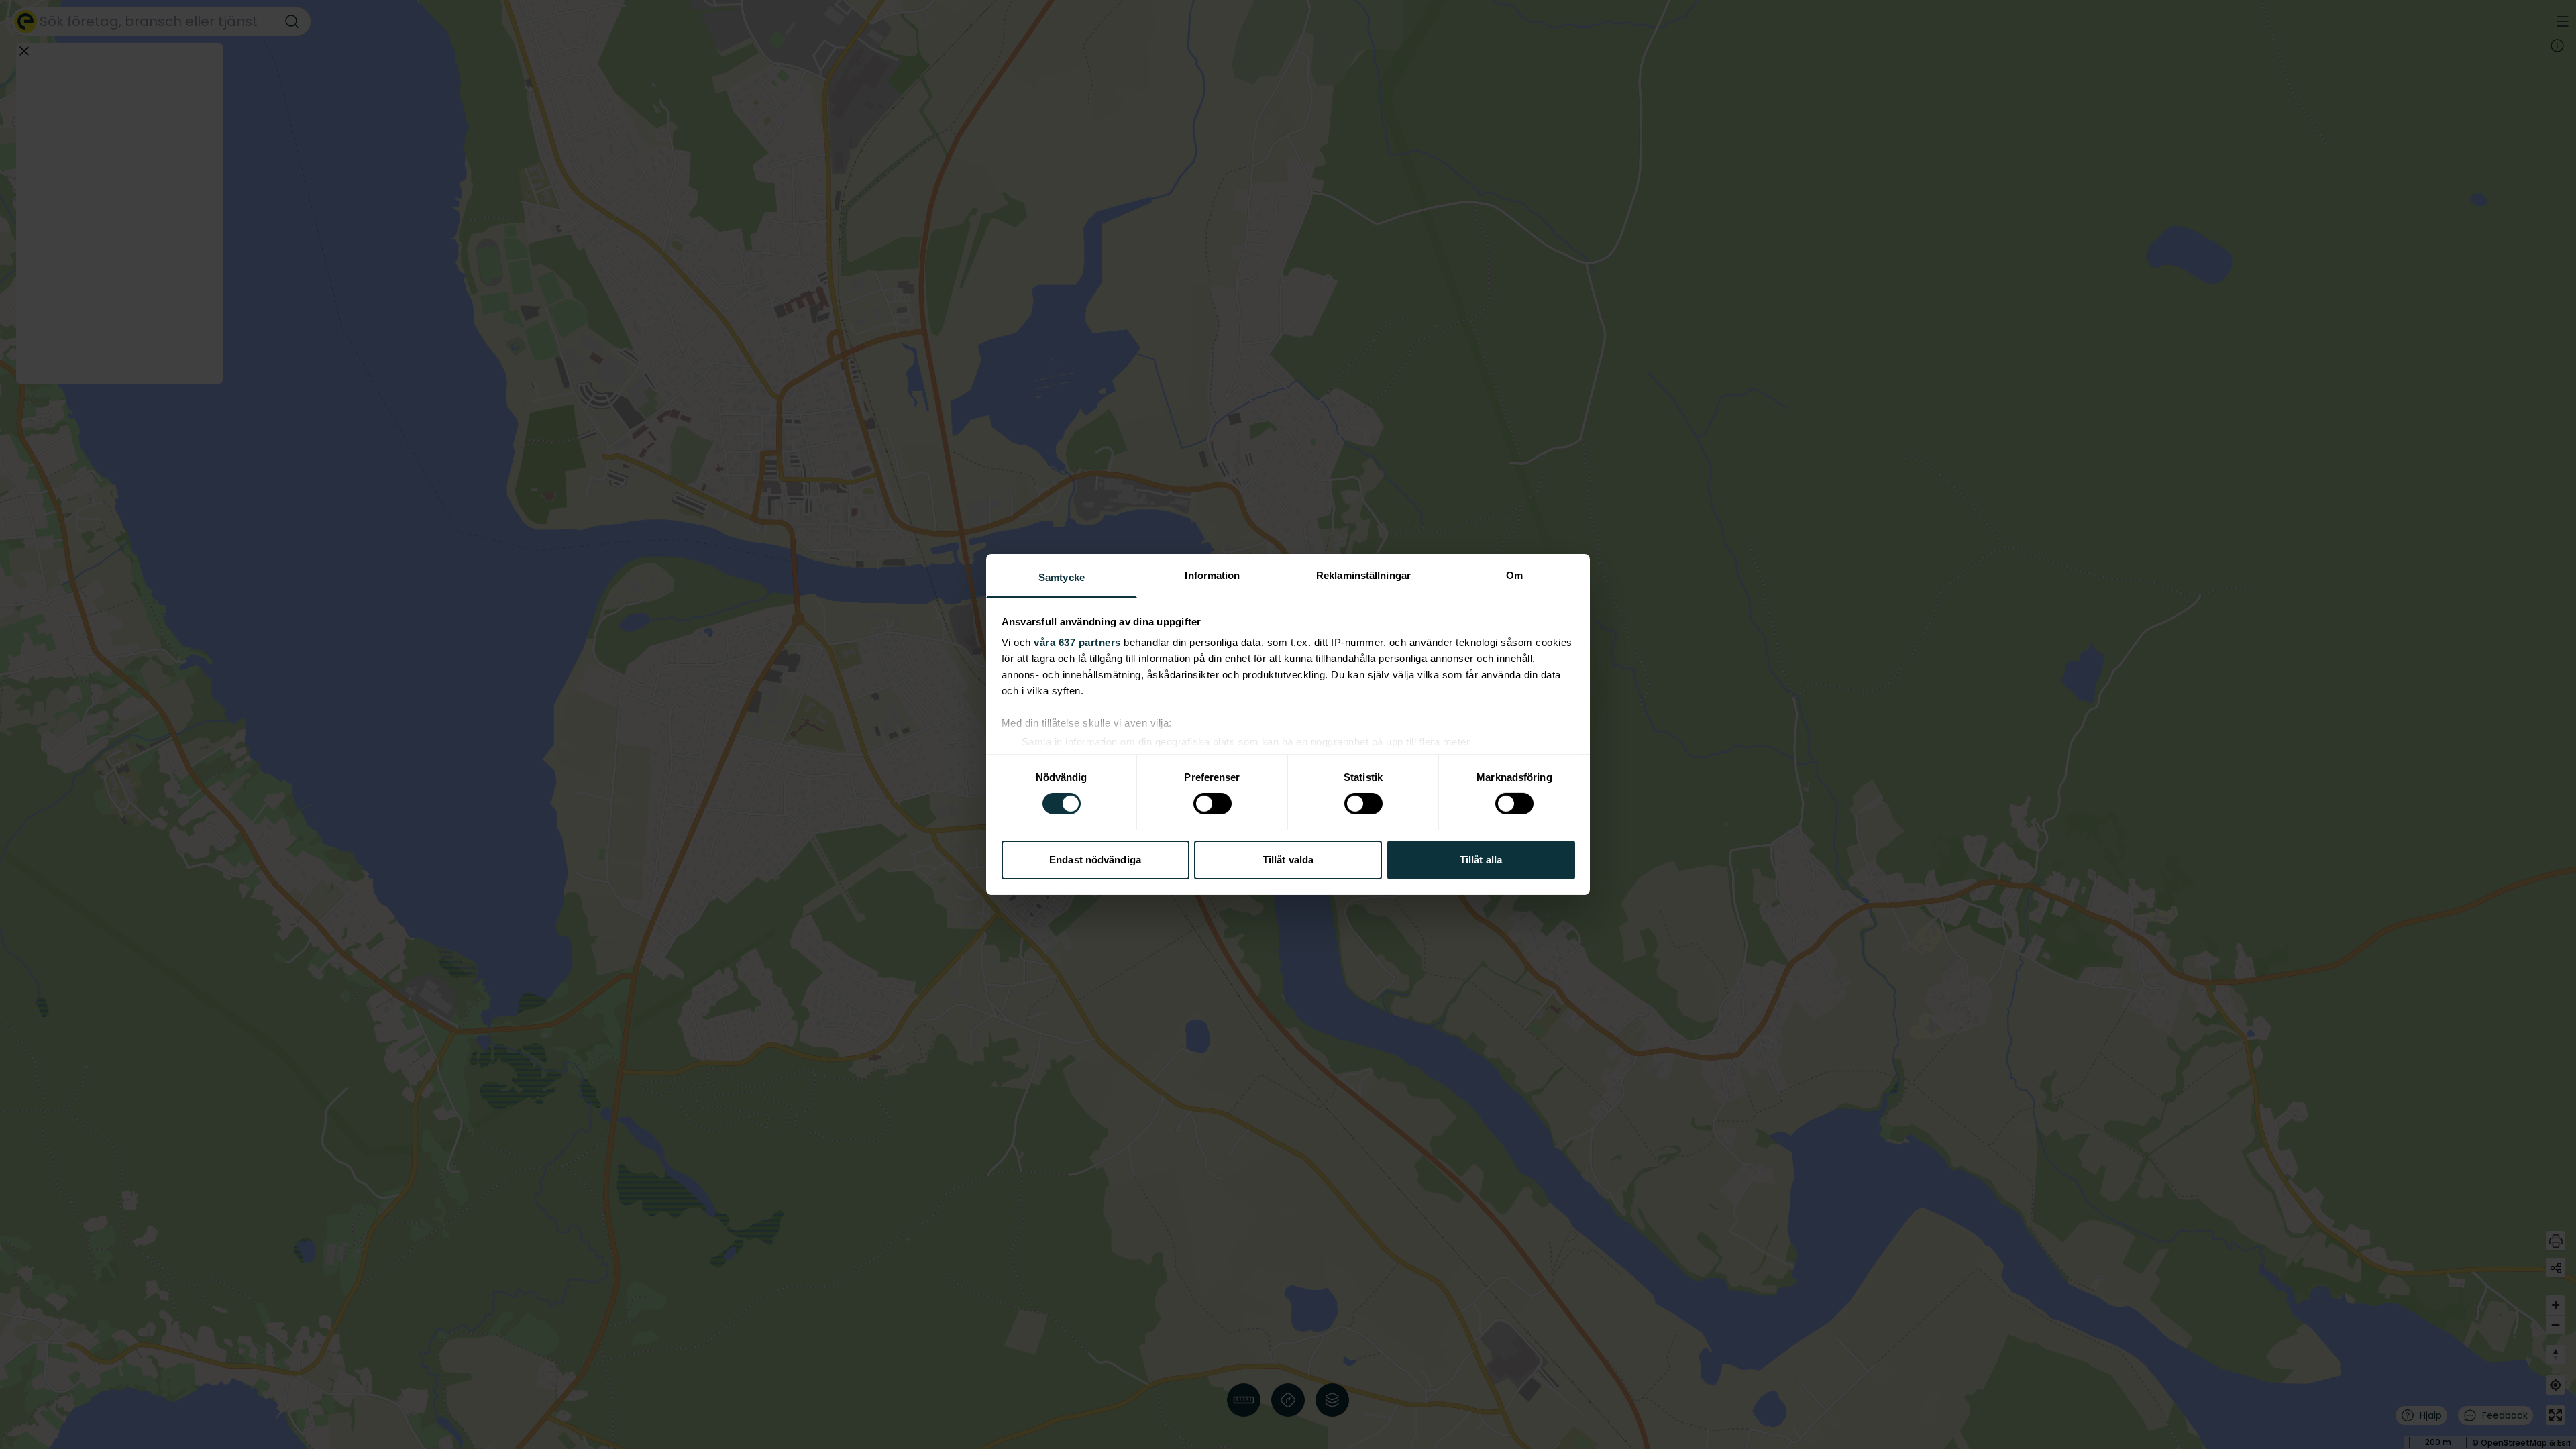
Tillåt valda (1288, 860)
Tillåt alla (1481, 860)
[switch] (1213, 804)
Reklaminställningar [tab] (1363, 575)
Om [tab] (1514, 575)
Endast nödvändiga (1095, 860)
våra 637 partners (1077, 642)
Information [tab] (1212, 575)
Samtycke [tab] (1062, 577)
